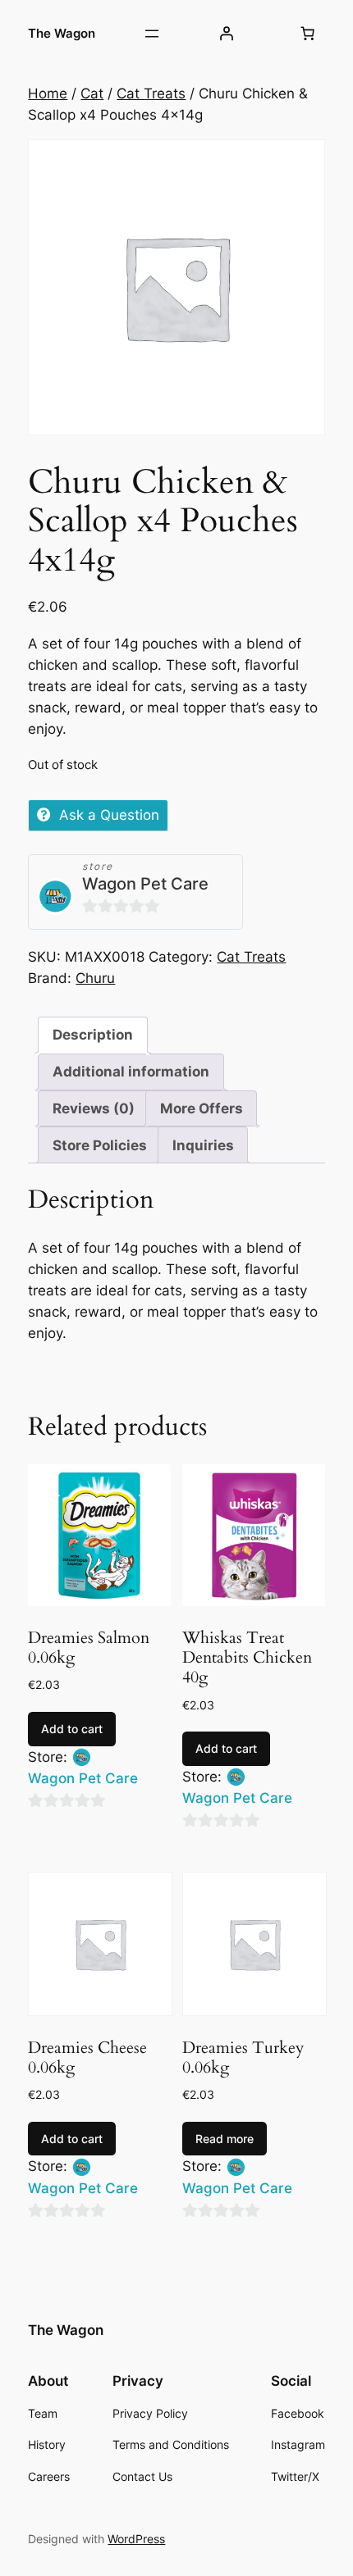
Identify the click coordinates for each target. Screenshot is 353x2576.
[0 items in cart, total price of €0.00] (308, 34)
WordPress (136, 2539)
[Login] (227, 34)
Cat (92, 93)
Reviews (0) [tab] (94, 1108)
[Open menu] (152, 34)
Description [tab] (93, 1035)
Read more (225, 2139)
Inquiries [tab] (203, 1145)
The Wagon (62, 34)
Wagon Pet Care (145, 884)
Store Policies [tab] (100, 1145)
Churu (95, 978)
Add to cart (72, 1729)
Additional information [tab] (131, 1072)
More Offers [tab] (202, 1108)
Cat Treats (151, 93)
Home (48, 93)
